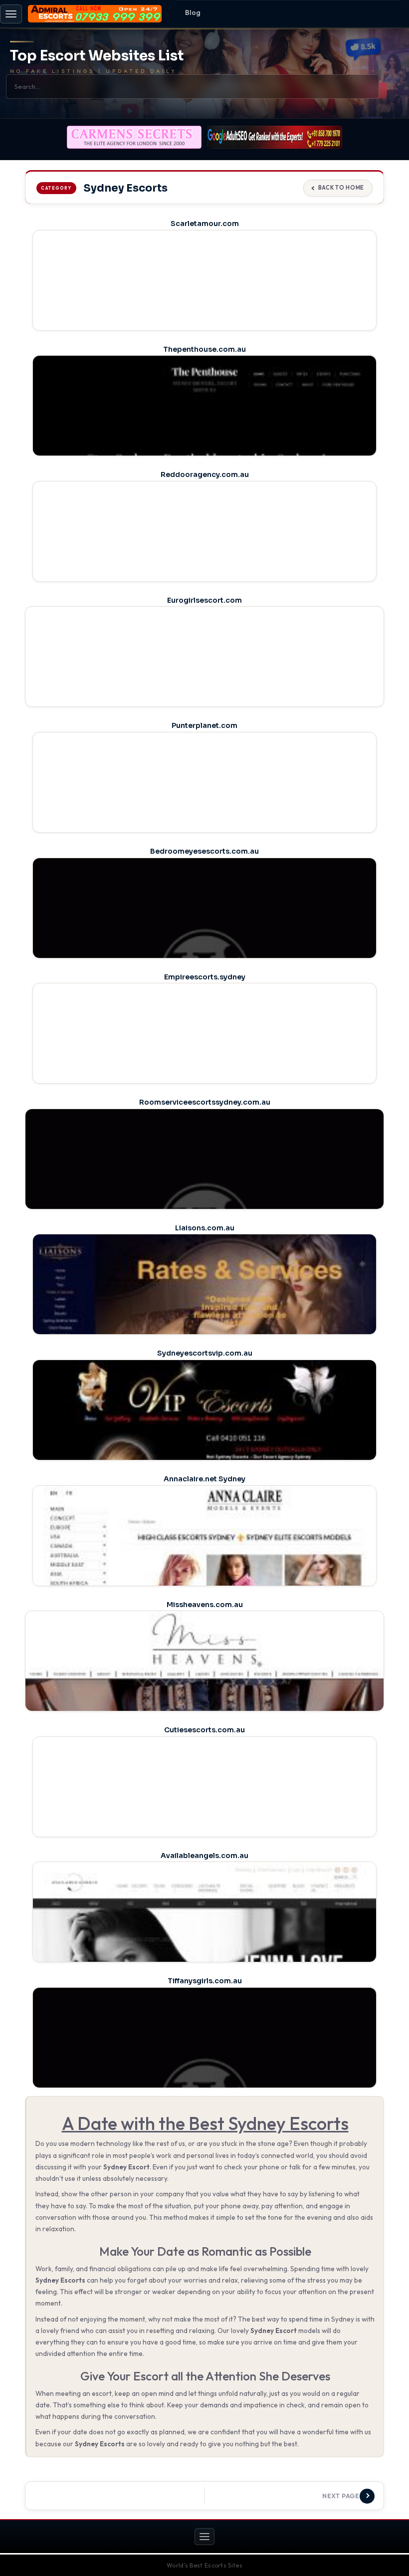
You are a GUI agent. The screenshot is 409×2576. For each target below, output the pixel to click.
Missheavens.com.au (205, 1605)
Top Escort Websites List (97, 56)
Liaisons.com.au (205, 1228)
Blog (193, 12)
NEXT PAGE (341, 2496)
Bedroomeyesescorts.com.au (204, 851)
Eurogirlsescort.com (204, 600)
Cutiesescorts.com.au (204, 1730)
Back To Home (341, 188)
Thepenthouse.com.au (204, 349)
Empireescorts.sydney (205, 977)
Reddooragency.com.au (205, 474)
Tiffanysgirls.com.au (205, 1981)
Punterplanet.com (204, 725)
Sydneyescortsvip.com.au (205, 1353)
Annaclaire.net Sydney (204, 1479)
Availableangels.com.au (204, 1856)
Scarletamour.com (205, 224)
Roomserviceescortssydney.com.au (205, 1102)
